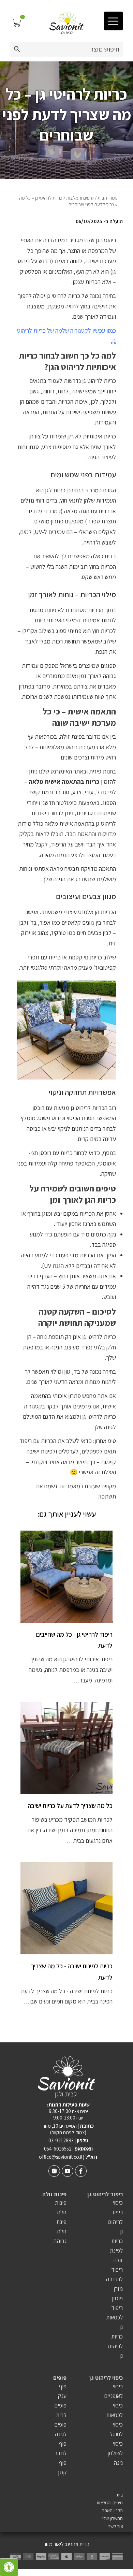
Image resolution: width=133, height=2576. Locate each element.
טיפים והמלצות (80, 198)
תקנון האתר (112, 2511)
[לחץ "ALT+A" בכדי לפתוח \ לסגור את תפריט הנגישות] (9, 2567)
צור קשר (115, 2526)
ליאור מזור (54, 2544)
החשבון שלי (113, 2519)
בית (120, 2495)
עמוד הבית (108, 198)
